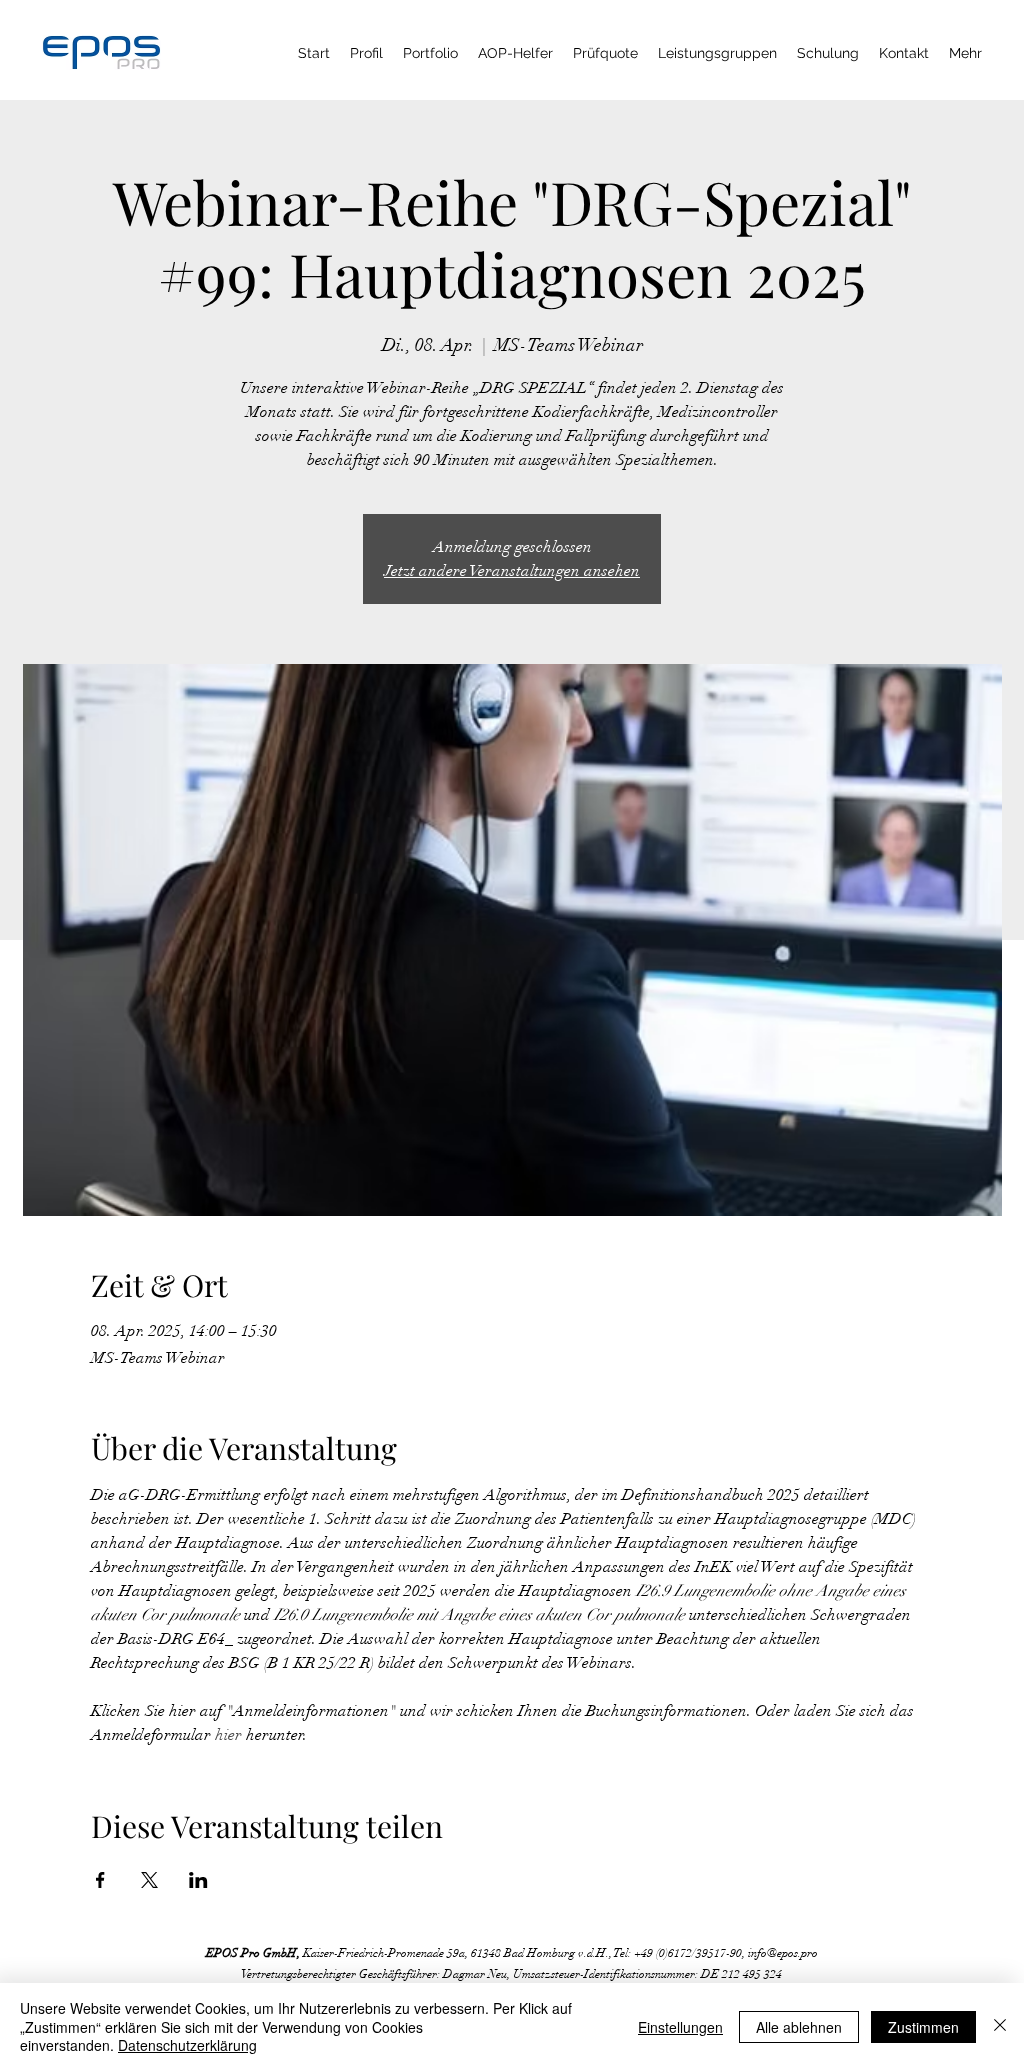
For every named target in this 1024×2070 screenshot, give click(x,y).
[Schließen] (1000, 2026)
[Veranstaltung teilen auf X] (149, 1880)
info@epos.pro (783, 1953)
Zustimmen (923, 2027)
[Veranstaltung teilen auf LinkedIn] (198, 1880)
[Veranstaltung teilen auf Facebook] (100, 1880)
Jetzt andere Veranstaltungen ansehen (512, 571)
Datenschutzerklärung (187, 2045)
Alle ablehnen (799, 2027)
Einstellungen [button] (680, 2027)
